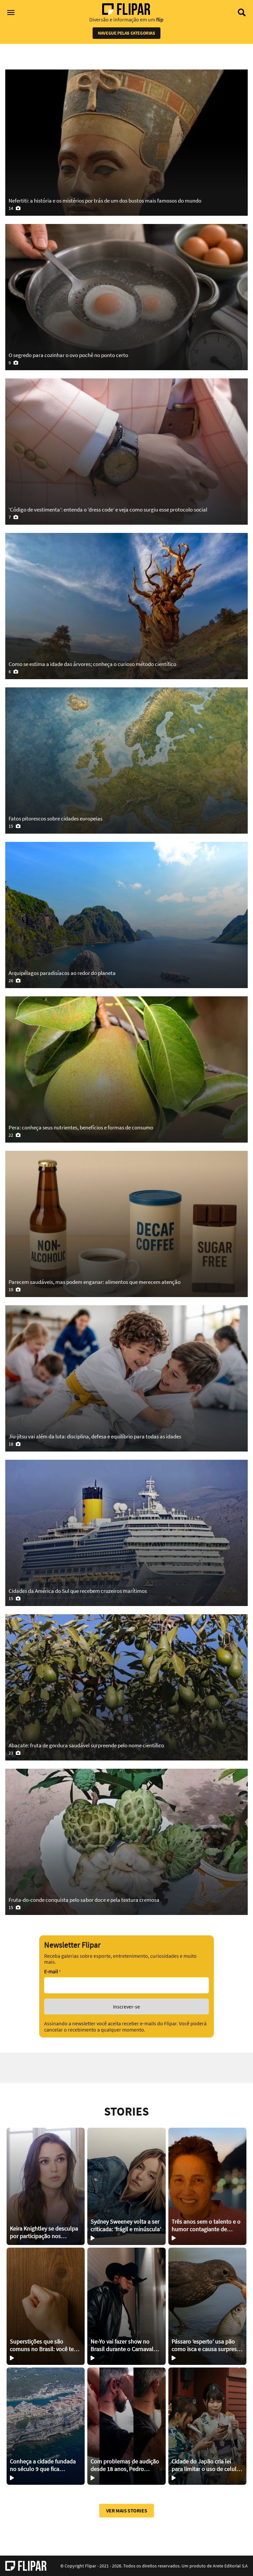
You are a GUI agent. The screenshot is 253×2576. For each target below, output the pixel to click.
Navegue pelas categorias (126, 33)
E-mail (52, 1971)
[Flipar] (26, 2566)
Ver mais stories (127, 2510)
